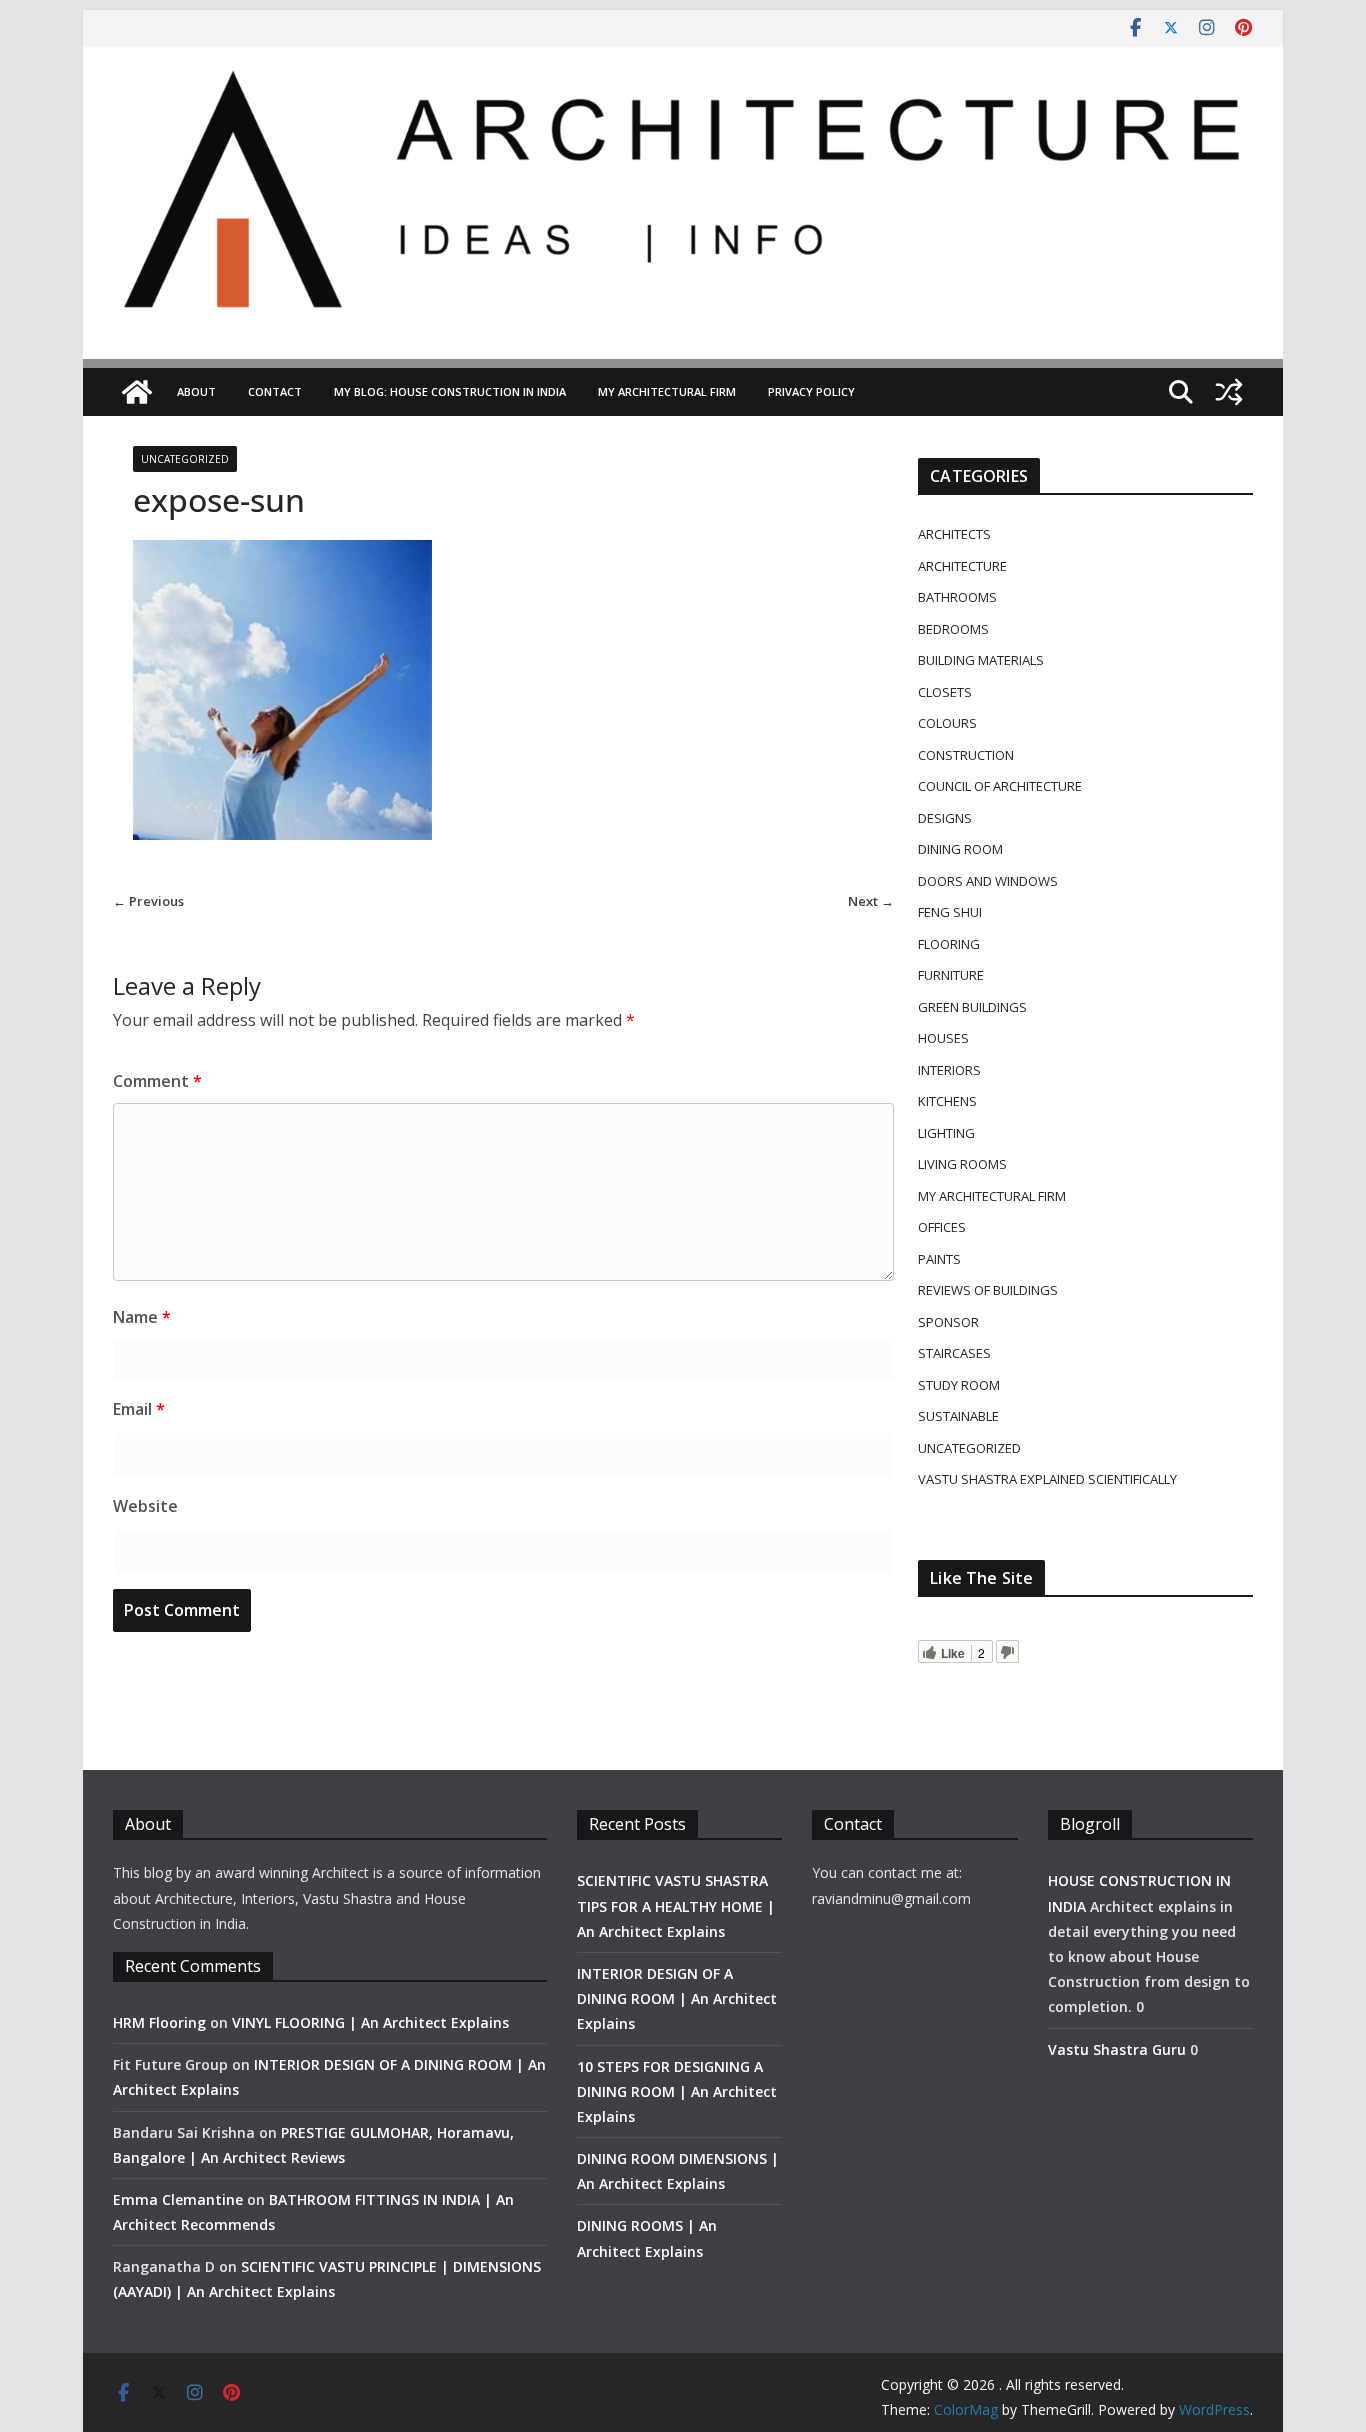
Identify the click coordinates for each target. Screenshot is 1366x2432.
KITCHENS (947, 1101)
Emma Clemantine (178, 2199)
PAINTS (939, 1259)
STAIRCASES (954, 1353)
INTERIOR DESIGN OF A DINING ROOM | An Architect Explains (677, 1998)
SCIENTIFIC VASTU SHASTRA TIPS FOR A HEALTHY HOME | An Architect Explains (676, 1905)
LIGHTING (946, 1133)
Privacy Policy (811, 391)
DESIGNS (945, 818)
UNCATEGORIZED (185, 459)
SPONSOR (948, 1322)
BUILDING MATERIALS (981, 660)
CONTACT (275, 391)
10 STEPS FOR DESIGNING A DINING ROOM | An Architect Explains (677, 2091)
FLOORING (949, 944)
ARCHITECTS (954, 534)
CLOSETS (945, 692)
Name (142, 1317)
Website (145, 1506)
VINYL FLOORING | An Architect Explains (370, 2022)
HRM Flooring (159, 2022)
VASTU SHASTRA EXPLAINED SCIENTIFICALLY (1047, 1479)
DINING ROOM (960, 849)
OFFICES (942, 1227)
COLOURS (947, 723)
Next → (871, 901)
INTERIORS (949, 1070)
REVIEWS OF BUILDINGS (988, 1290)
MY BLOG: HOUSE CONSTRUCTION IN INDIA (450, 391)
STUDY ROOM (959, 1385)
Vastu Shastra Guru (1117, 2049)
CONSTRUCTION (966, 755)
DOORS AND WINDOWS (988, 881)
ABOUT (196, 391)
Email (139, 1409)
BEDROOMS (953, 629)
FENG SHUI (950, 912)
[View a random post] (1229, 392)
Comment (157, 1081)
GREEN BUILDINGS (972, 1007)
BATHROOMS (957, 597)
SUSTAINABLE (958, 1416)
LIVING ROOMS (962, 1164)
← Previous (148, 901)
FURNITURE (951, 975)
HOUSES (943, 1038)
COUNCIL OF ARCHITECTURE (1000, 786)
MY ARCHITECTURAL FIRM (667, 391)
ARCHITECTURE (962, 566)
